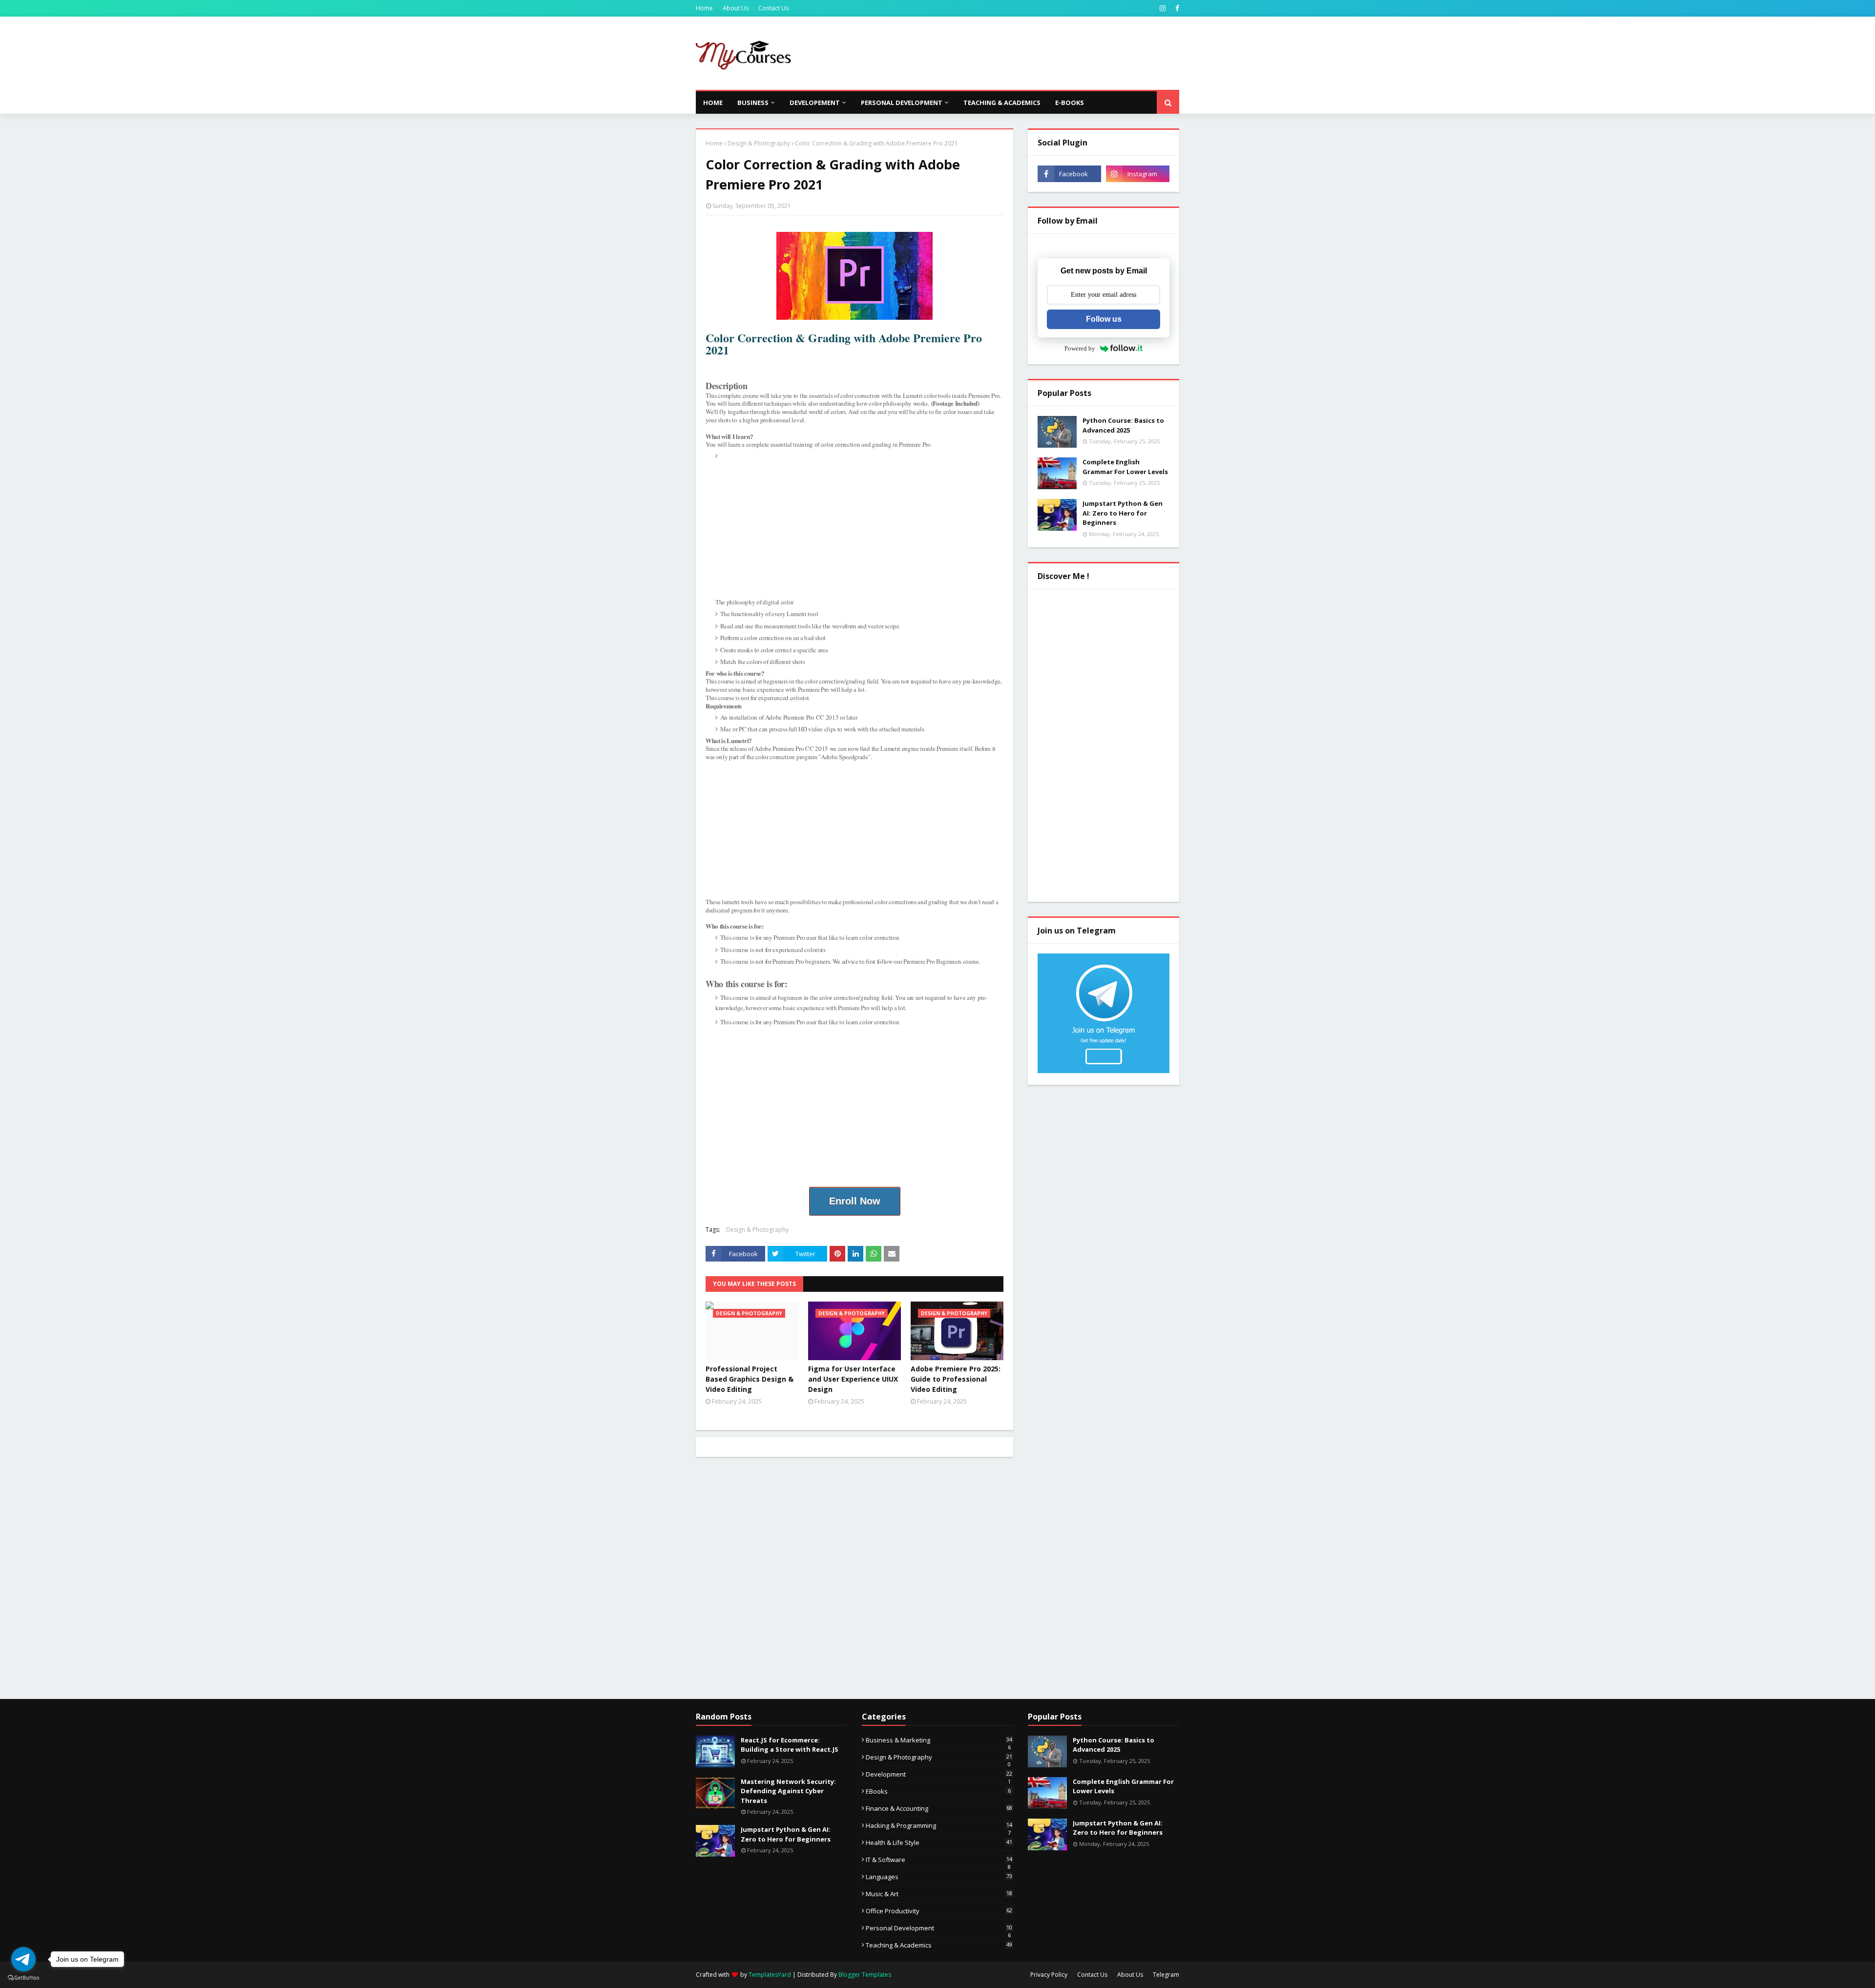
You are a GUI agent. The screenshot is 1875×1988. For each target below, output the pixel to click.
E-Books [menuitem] (1070, 103)
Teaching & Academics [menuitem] (1002, 103)
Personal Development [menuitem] (902, 103)
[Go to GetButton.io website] (23, 1978)
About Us (736, 8)
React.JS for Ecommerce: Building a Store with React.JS (790, 1745)
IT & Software (939, 1860)
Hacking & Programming (939, 1825)
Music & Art (939, 1894)
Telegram (1166, 1975)
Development (939, 1774)
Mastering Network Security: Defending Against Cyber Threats (788, 1791)
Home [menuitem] (713, 103)
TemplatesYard (770, 1975)
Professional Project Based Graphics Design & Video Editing (750, 1379)
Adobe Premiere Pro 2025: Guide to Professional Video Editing (956, 1379)
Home (704, 8)
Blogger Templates (865, 1975)
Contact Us (773, 8)
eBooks (938, 1791)
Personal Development (939, 1928)
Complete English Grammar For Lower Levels (1125, 467)
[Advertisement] (1001, 53)
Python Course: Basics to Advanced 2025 (1123, 425)
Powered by (1080, 348)
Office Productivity (939, 1911)
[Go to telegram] (23, 1959)
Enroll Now (855, 1201)
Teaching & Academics (939, 1945)
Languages (939, 1877)
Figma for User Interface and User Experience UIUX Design (853, 1379)
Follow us (1104, 319)
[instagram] (1163, 8)
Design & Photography (759, 143)
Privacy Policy (1049, 1975)
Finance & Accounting (939, 1808)
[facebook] (1176, 8)
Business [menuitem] (753, 103)
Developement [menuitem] (815, 103)
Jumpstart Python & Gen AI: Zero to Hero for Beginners (1123, 513)
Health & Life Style (939, 1843)
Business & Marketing (939, 1740)
